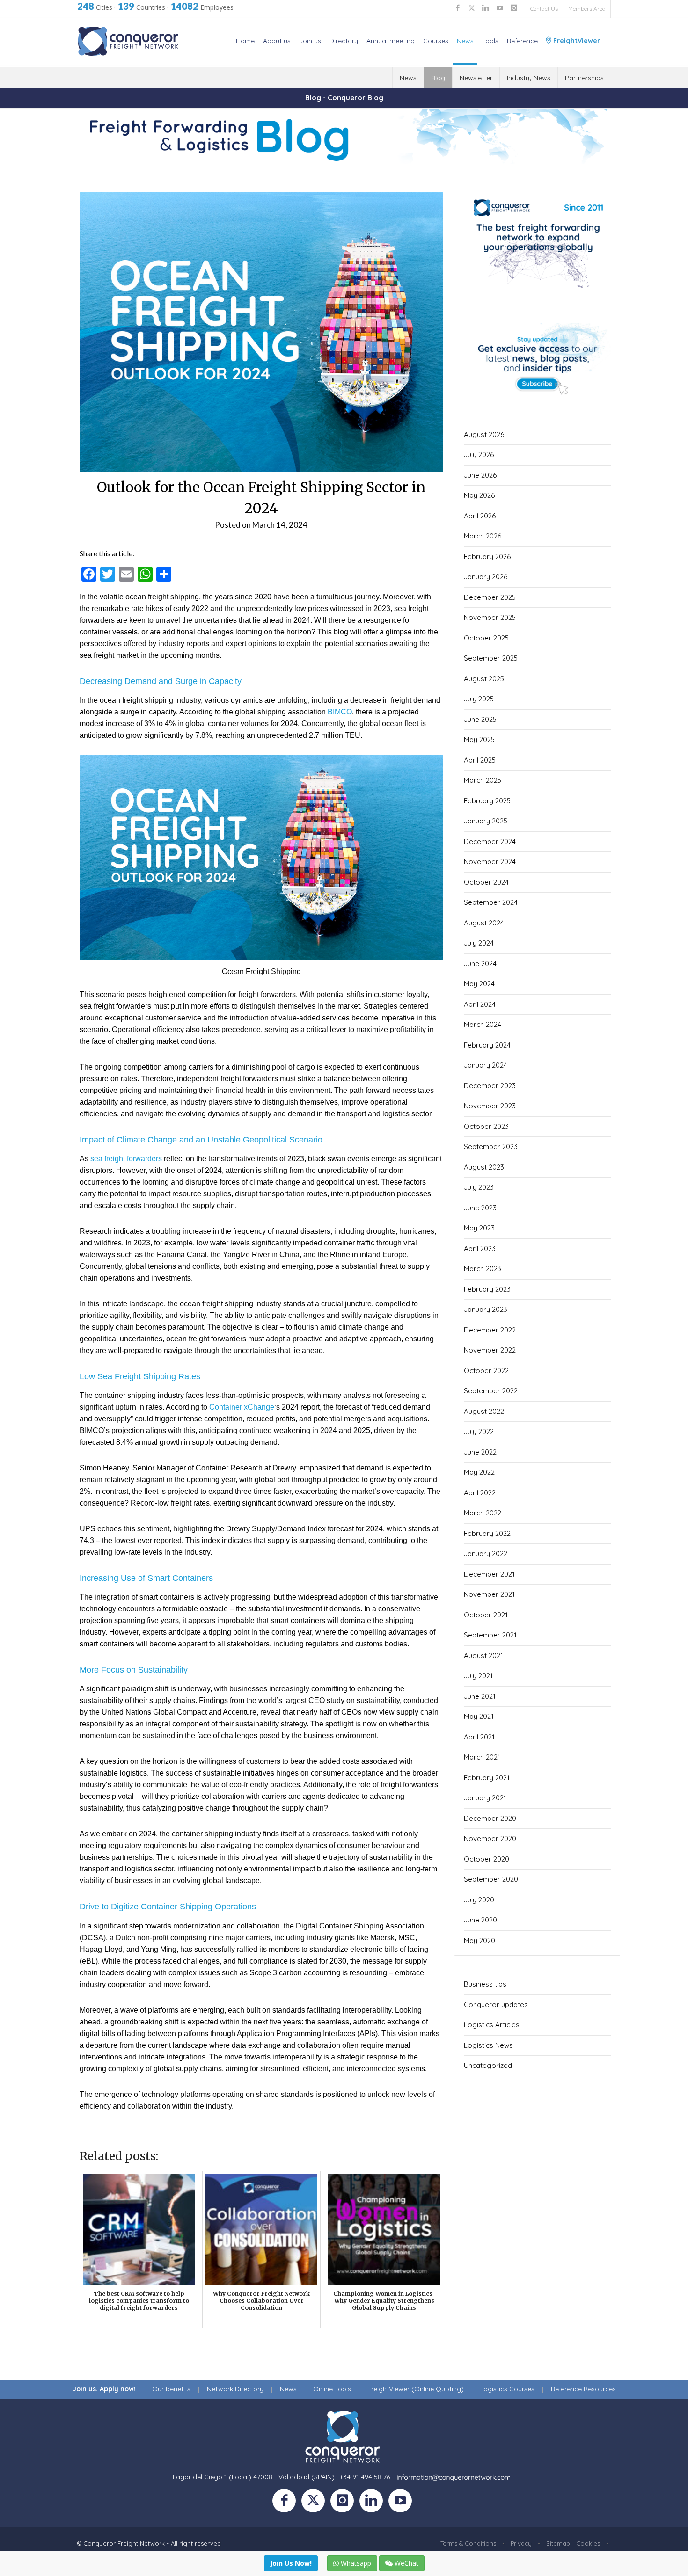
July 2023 (479, 1187)
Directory (344, 41)
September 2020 (491, 1879)
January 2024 (486, 1065)
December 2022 (490, 1330)
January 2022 (486, 1554)
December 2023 (490, 1086)
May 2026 (479, 495)
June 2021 (480, 1696)
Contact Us (544, 9)
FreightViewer (576, 41)
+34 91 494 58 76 (365, 2477)
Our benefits (171, 2389)
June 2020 (480, 1920)
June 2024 (480, 964)
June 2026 (480, 475)
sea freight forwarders (126, 1159)
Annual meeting (391, 41)
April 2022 (480, 1493)
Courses (436, 41)
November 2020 (490, 1838)
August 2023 (484, 1167)
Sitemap (558, 2543)
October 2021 (486, 1615)
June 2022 (480, 1452)
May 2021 (479, 1716)
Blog (438, 78)
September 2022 (491, 1391)
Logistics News (488, 2045)
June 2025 (480, 719)
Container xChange (242, 1407)
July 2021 (478, 1676)
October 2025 (486, 638)
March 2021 (482, 1757)
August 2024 (484, 923)
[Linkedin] (374, 2503)
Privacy (521, 2543)
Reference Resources (583, 2389)
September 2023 (491, 1146)
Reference (522, 41)
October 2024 (486, 882)
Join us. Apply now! (104, 2389)
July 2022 (479, 1431)
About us (277, 41)
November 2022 (490, 1350)
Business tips (485, 1984)
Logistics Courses (507, 2389)
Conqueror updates (496, 2005)
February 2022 (487, 1533)
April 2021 (479, 1737)
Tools (490, 41)
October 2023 (486, 1126)
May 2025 (479, 739)
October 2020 (487, 1859)
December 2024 (490, 841)
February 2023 (487, 1289)
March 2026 (483, 536)
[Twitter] (316, 2503)
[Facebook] (287, 2503)
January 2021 (485, 1798)
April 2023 (480, 1248)
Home (245, 41)
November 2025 (490, 617)
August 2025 (484, 679)
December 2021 (489, 1574)
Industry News (529, 78)
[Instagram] (345, 2503)
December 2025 (490, 597)
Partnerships (584, 78)
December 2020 (490, 1818)
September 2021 (490, 1635)
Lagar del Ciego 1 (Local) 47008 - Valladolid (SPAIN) (254, 2477)
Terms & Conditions (468, 2543)
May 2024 (479, 984)
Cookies (588, 2543)
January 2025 (486, 821)
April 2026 (480, 516)
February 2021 (487, 1778)
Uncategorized (488, 2065)
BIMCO (340, 712)
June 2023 (480, 1208)
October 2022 (486, 1371)
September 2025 (491, 658)
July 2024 (479, 943)
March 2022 (483, 1513)
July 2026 (479, 455)
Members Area (587, 9)
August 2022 (484, 1411)
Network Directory (235, 2389)
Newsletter (476, 78)
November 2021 (489, 1594)
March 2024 (483, 1024)
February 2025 (487, 801)
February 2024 (487, 1045)
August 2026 (484, 434)
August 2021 (483, 1655)
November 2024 (490, 862)
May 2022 (479, 1472)
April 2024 (480, 1004)
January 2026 (486, 577)
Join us (310, 41)
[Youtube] (402, 2503)
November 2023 (490, 1106)
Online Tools (332, 2389)
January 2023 (486, 1309)
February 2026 (487, 557)
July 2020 (479, 1900)
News (465, 41)
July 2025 (479, 699)
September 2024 (491, 902)
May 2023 (479, 1228)
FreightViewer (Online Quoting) (416, 2389)
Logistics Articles (492, 2025)
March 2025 (483, 780)
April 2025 (480, 760)
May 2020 (479, 1940)
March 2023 (483, 1269)
